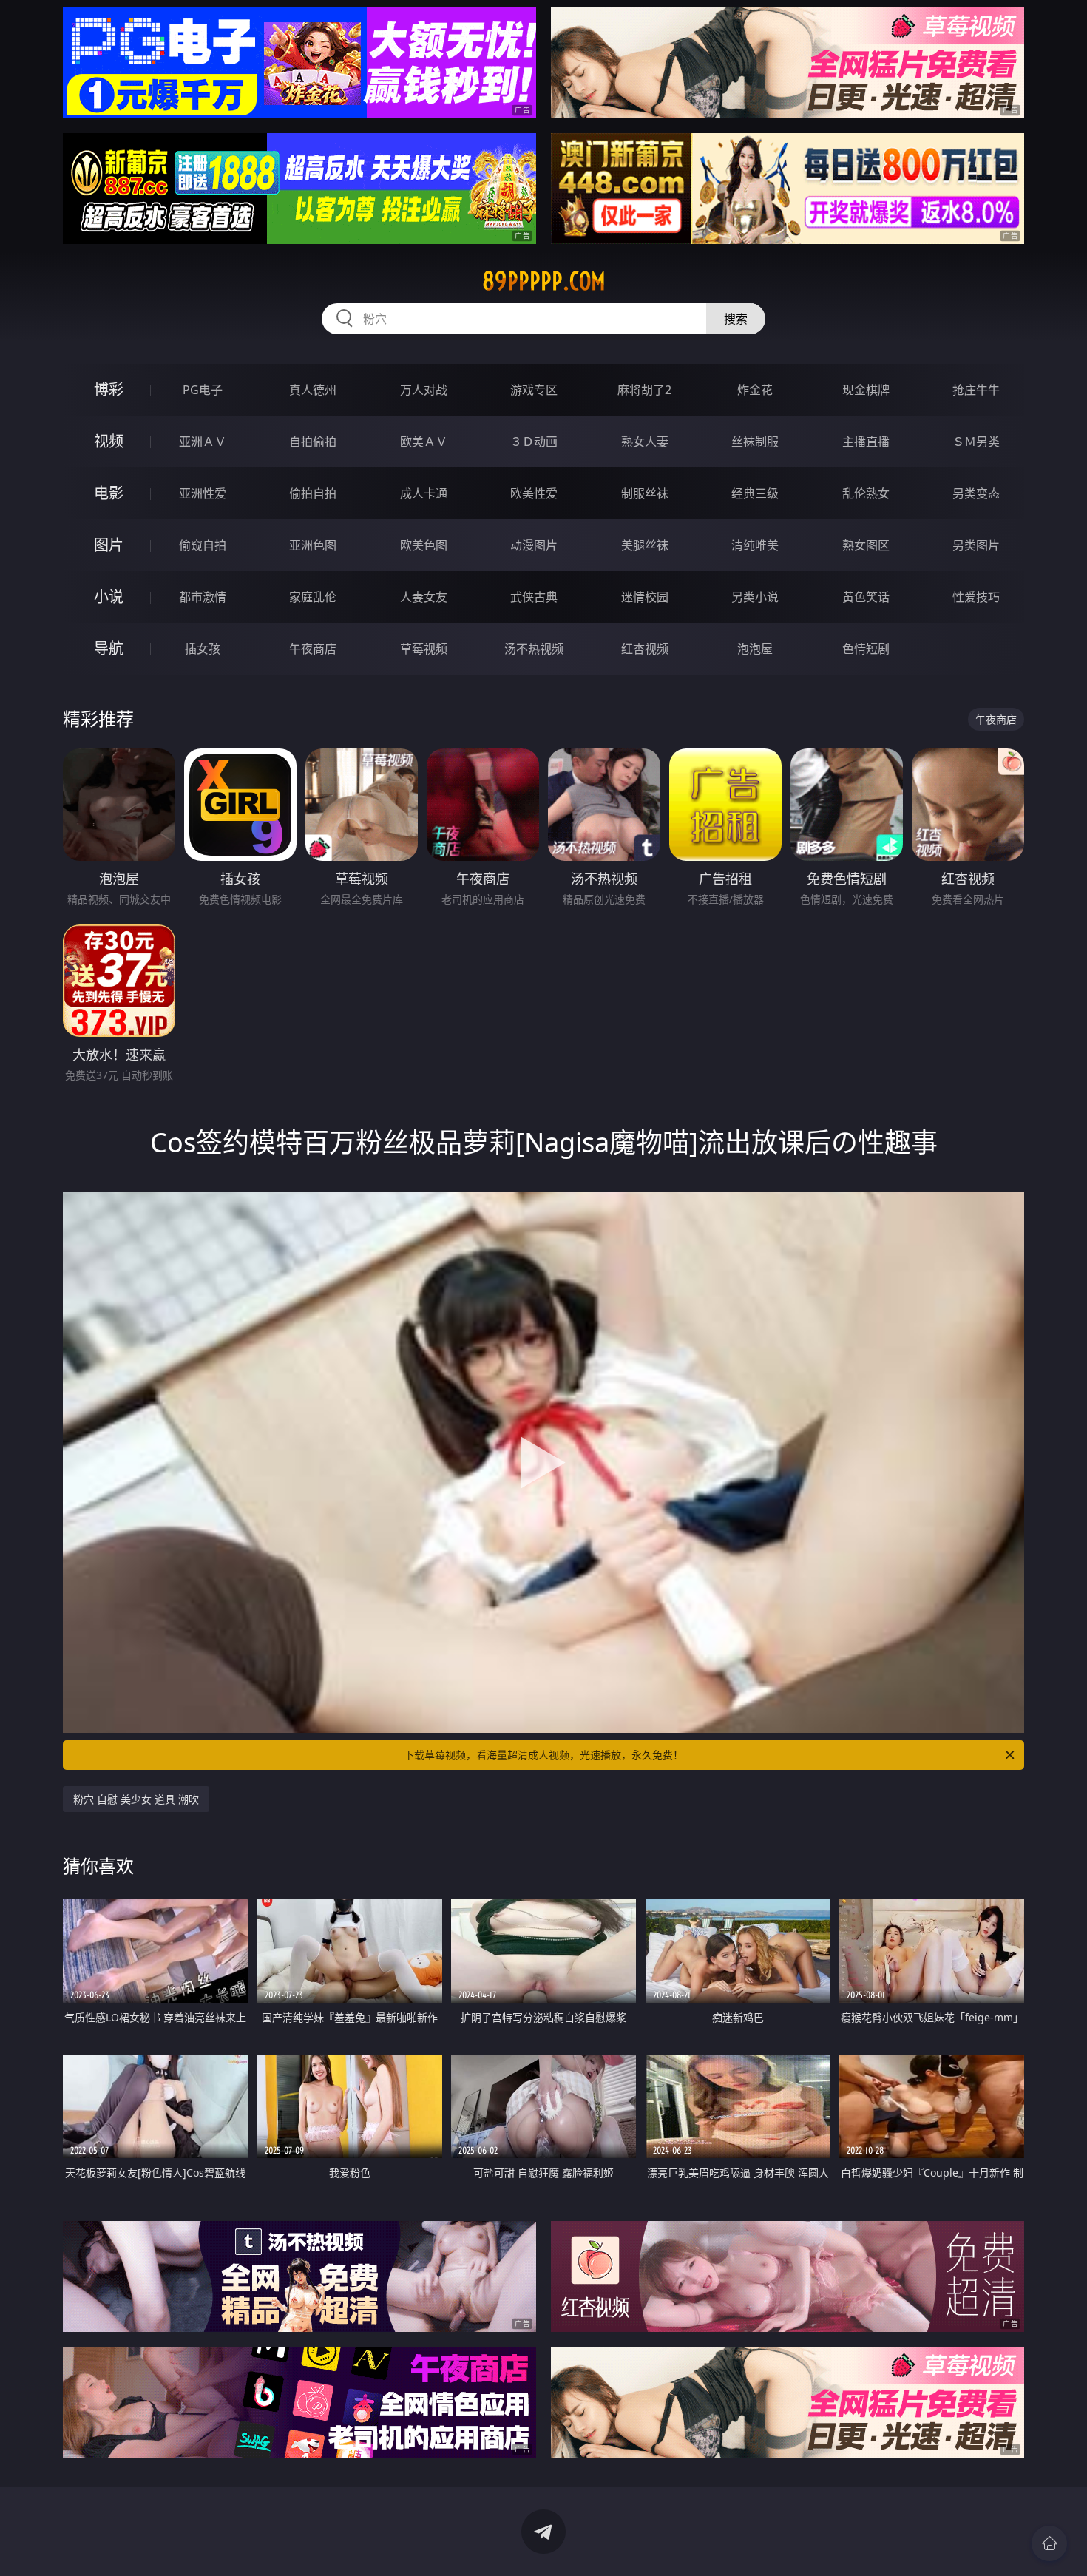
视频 (109, 441)
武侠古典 (534, 597)
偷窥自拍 (203, 545)
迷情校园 (645, 597)
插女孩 (203, 649)
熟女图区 (866, 545)
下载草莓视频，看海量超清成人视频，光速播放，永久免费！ (543, 1755)
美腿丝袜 (645, 545)
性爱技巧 (976, 597)
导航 (109, 648)
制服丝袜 (645, 493)
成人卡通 (424, 493)
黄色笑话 (866, 597)
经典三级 (755, 493)
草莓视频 (424, 649)
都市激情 (203, 597)
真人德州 (313, 390)
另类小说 (755, 597)
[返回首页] (1049, 2543)
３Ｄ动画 (534, 442)
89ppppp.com (544, 281)
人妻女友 (424, 597)
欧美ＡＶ (424, 442)
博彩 (109, 389)
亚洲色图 (313, 545)
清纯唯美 (755, 545)
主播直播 (866, 442)
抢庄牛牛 (976, 390)
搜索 (736, 319)
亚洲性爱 (203, 493)
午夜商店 (313, 649)
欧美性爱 (534, 493)
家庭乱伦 (313, 597)
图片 (109, 545)
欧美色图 (424, 545)
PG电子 (203, 390)
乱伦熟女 (866, 493)
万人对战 (424, 390)
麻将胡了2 (644, 390)
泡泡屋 (755, 649)
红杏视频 (645, 649)
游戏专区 (534, 390)
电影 (109, 493)
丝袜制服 (755, 442)
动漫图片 (534, 545)
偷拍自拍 (313, 493)
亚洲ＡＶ (203, 442)
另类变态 (976, 493)
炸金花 (755, 390)
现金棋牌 (866, 390)
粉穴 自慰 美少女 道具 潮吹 (136, 1799)
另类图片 (976, 545)
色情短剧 (866, 649)
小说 (109, 596)
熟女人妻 (645, 442)
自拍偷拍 (313, 442)
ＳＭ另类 (976, 442)
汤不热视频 (534, 649)
